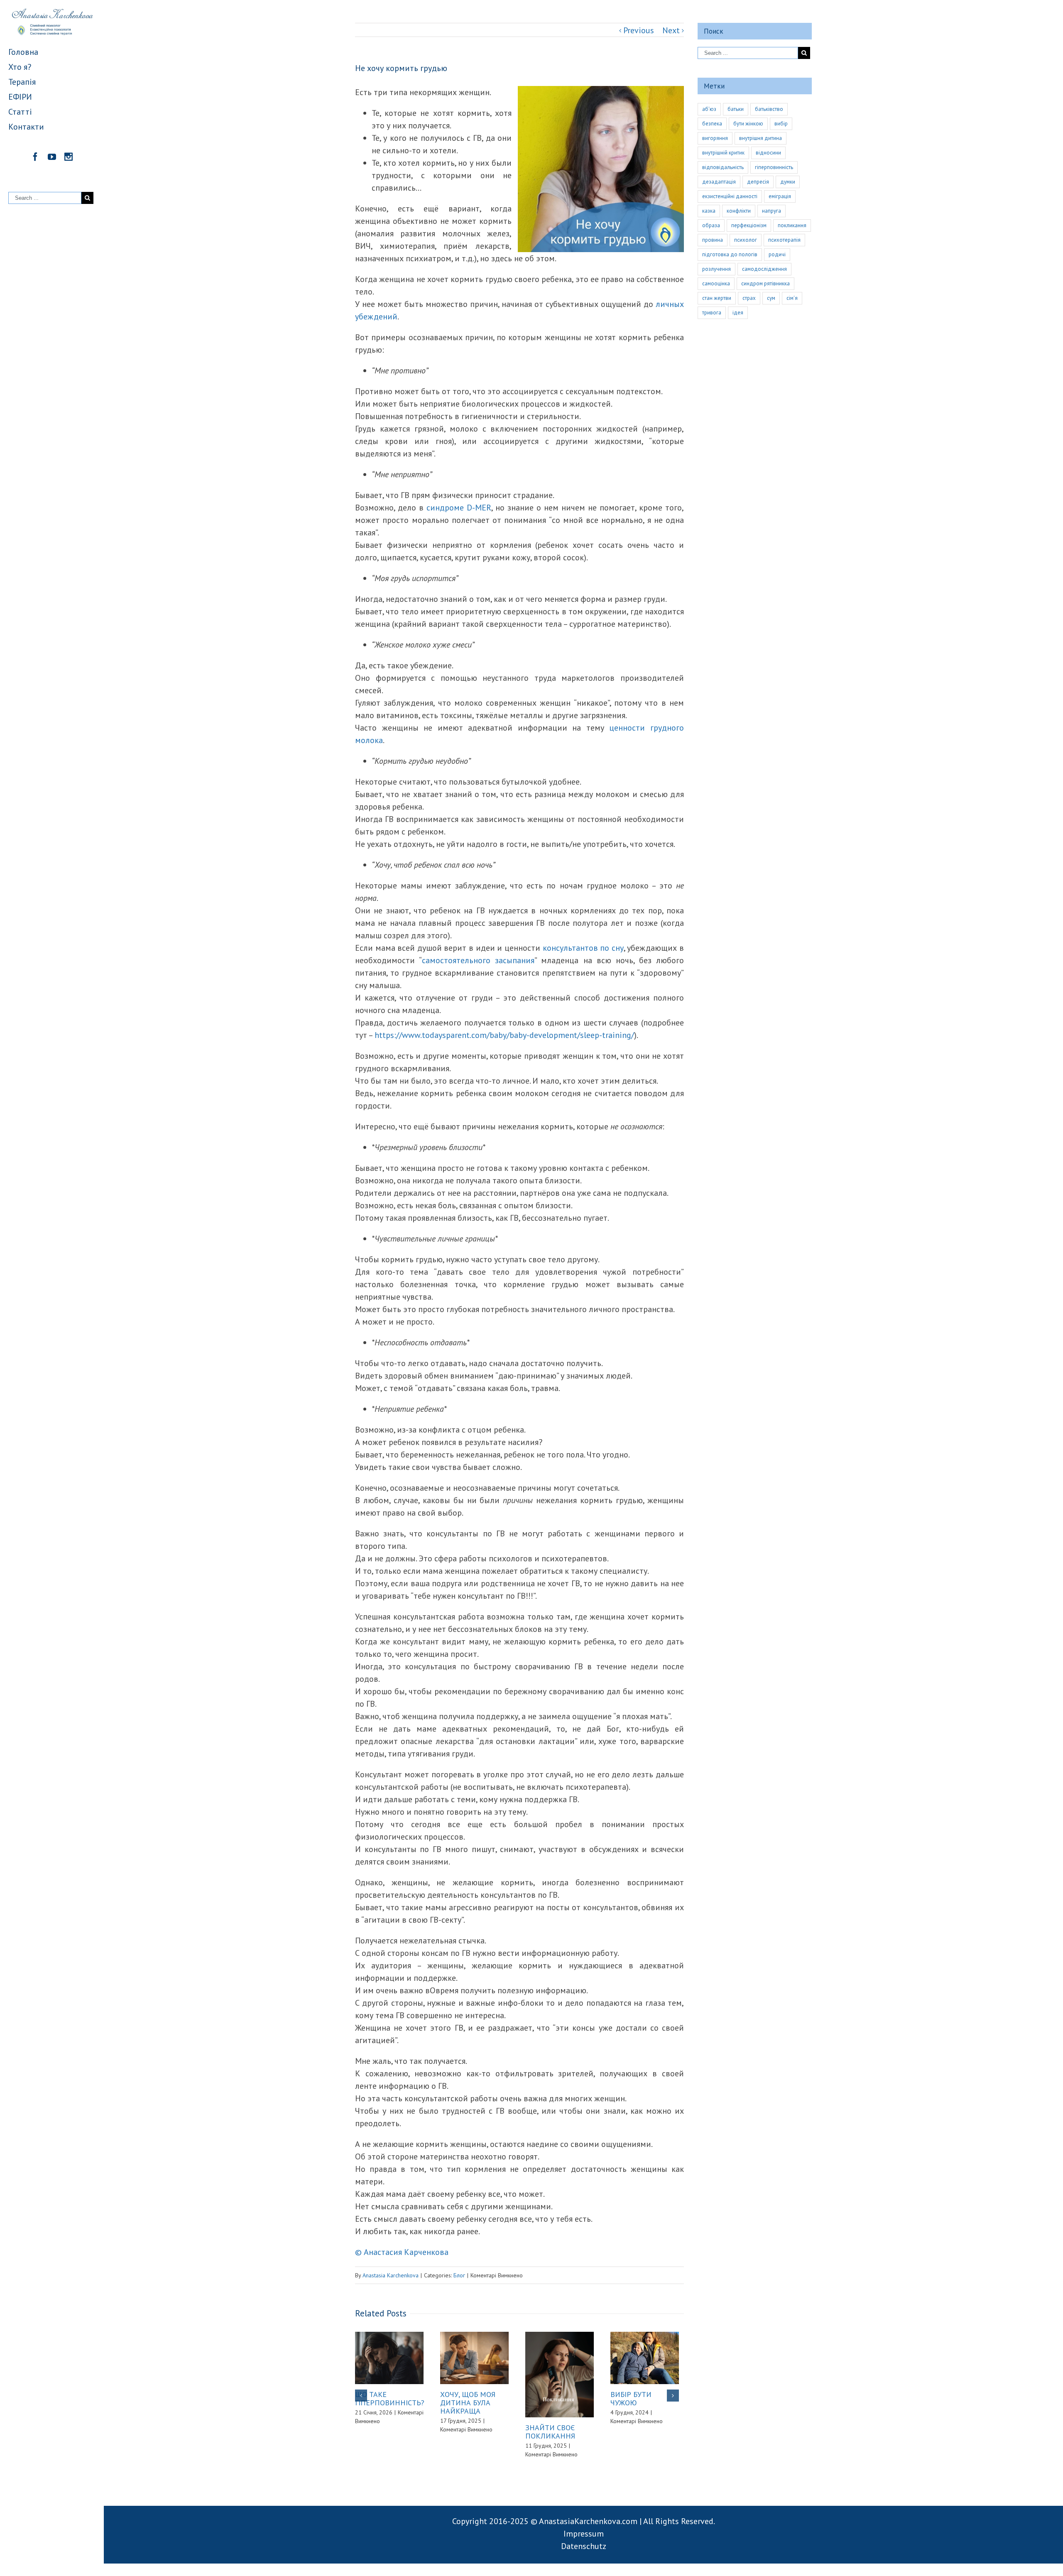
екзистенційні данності (730, 196)
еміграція (780, 196)
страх (749, 298)
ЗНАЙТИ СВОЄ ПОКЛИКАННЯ (550, 2432)
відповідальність (723, 167)
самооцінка (716, 283)
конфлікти (739, 211)
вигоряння (715, 138)
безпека (712, 124)
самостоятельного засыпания (478, 960)
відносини (768, 153)
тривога (712, 313)
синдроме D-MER (459, 508)
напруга (772, 211)
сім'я (792, 298)
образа (711, 225)
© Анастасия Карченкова (402, 2252)
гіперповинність (774, 167)
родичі (777, 254)
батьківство (769, 109)
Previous (639, 30)
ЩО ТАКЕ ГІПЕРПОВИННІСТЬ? (390, 2398)
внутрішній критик (723, 153)
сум (771, 298)
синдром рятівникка (765, 283)
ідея (738, 313)
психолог (746, 240)
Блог (459, 2275)
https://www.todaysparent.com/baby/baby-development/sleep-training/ (504, 1035)
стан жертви (717, 298)
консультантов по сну (583, 948)
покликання (792, 225)
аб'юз (709, 109)
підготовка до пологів (730, 254)
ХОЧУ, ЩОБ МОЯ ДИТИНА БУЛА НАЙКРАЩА (468, 2403)
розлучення (716, 269)
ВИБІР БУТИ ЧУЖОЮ (631, 2398)
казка (709, 211)
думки (788, 182)
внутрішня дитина (761, 138)
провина (713, 240)
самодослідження (764, 269)
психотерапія (784, 240)
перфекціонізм (749, 225)
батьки (736, 109)
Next (671, 30)
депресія (758, 182)
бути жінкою (748, 124)
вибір (781, 124)
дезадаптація (719, 182)
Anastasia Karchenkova (391, 2275)
